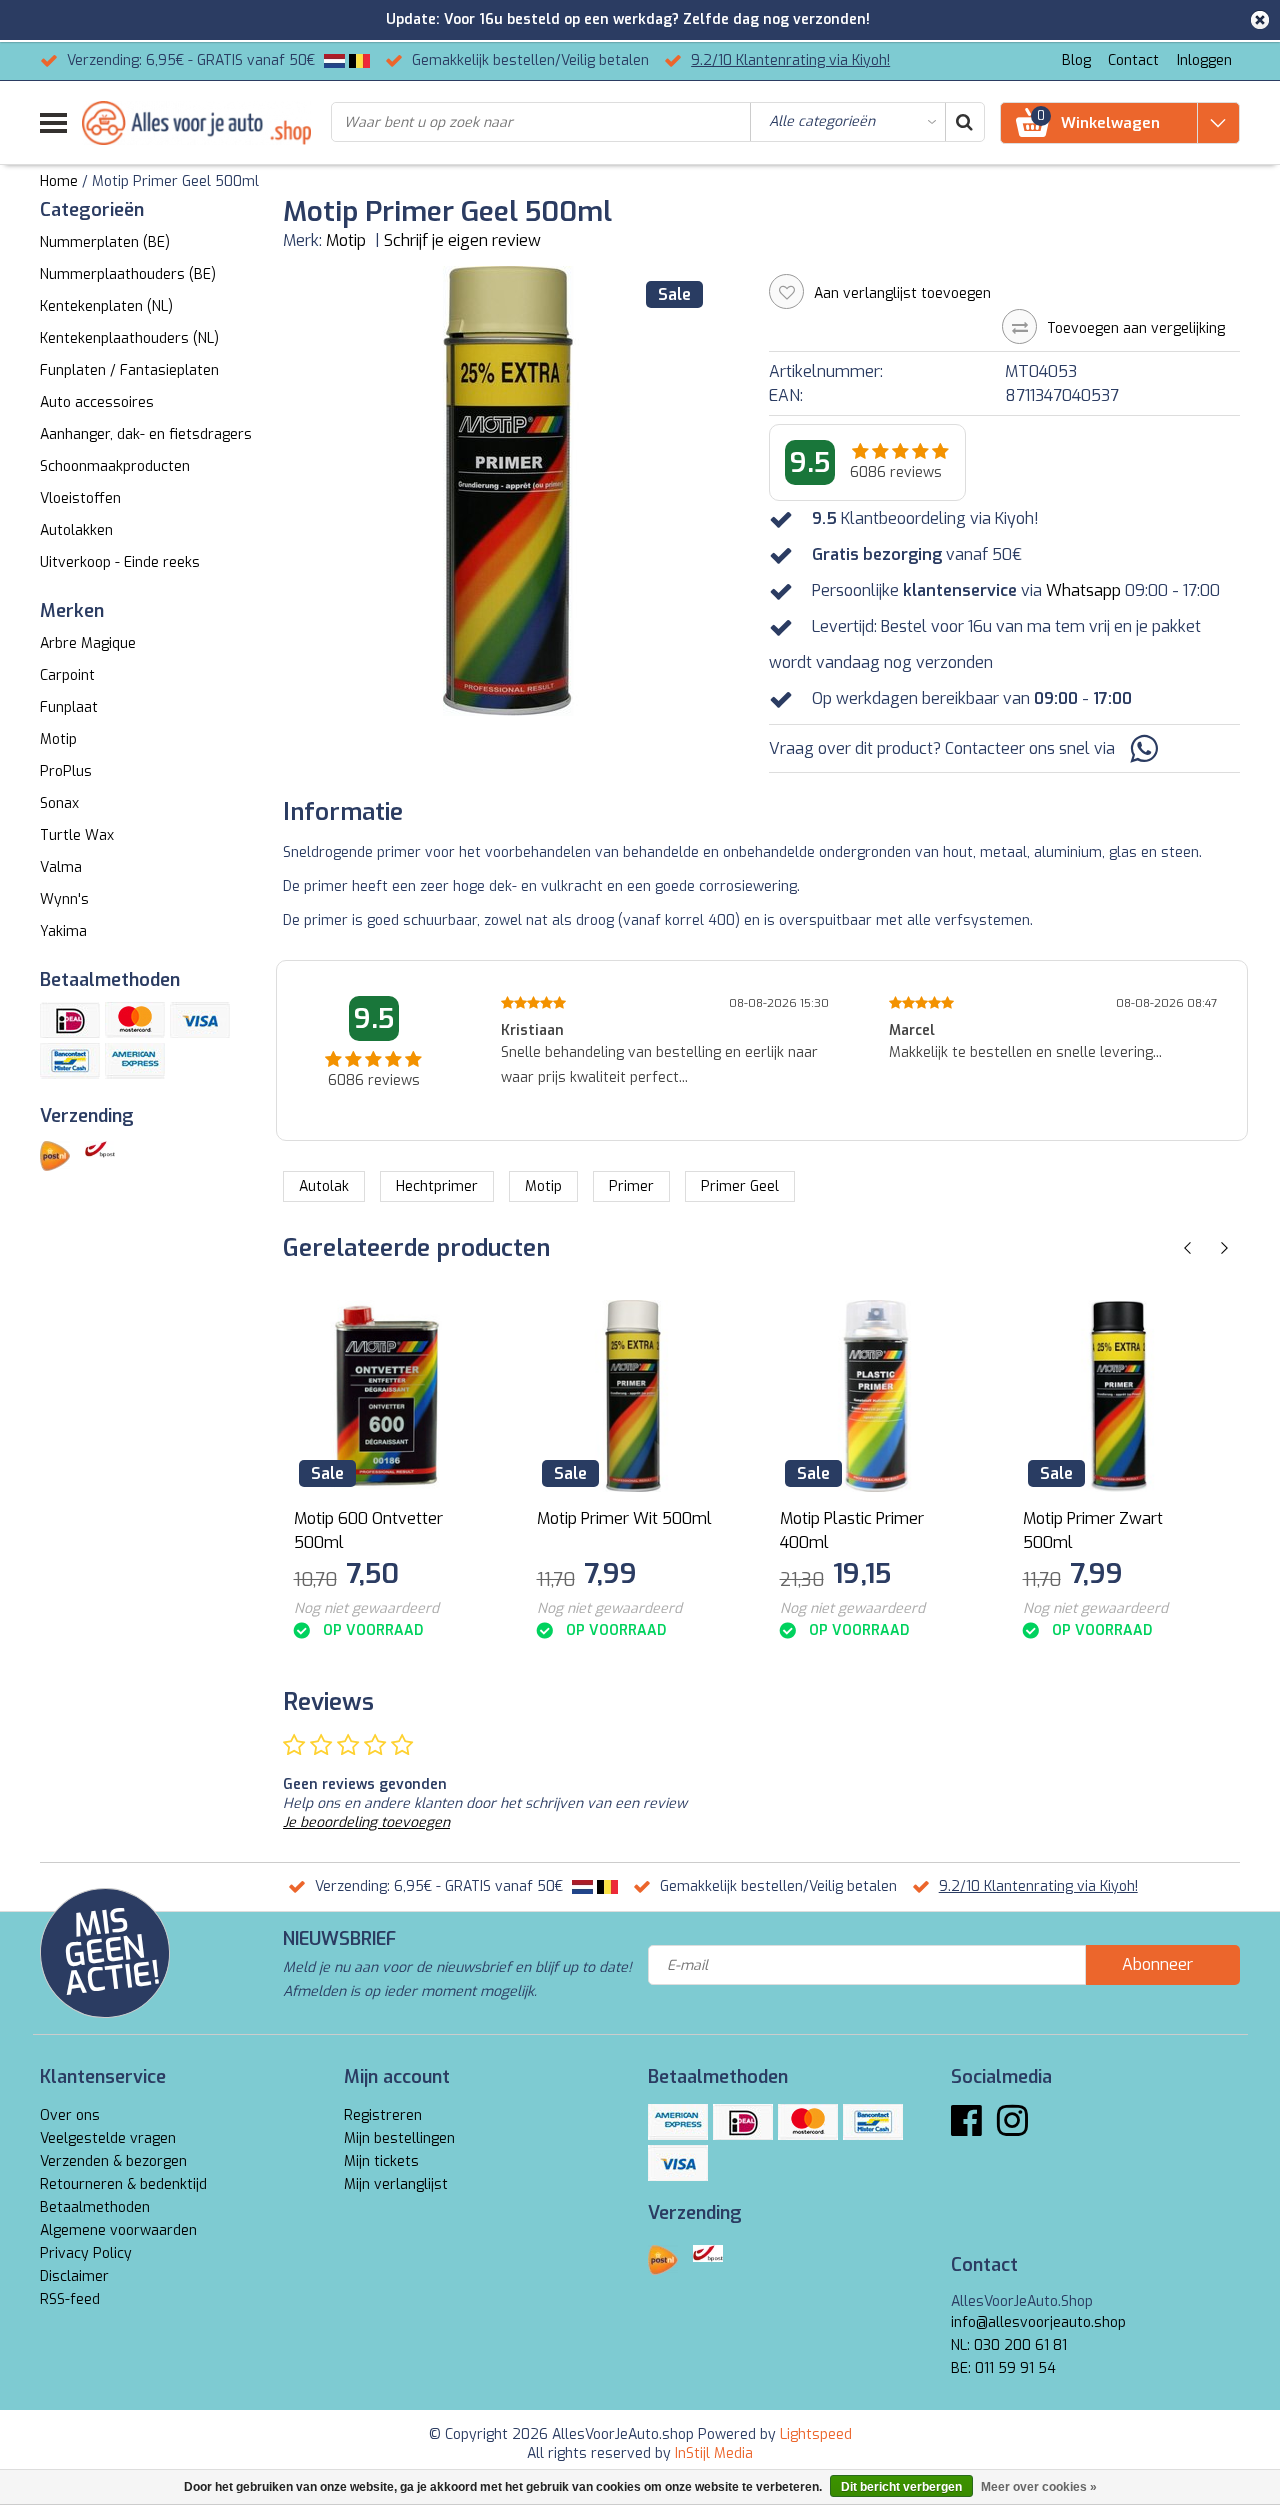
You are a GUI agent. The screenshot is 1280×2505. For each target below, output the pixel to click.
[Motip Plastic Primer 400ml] (876, 1396)
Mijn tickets (381, 2161)
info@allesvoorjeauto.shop (1038, 2322)
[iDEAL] (70, 1020)
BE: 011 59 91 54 (1003, 2368)
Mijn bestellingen (399, 2138)
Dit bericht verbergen (901, 2487)
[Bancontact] (70, 1061)
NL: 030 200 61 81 (1009, 2345)
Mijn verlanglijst (396, 2184)
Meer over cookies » (1039, 2487)
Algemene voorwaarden (118, 2230)
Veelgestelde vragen (108, 2138)
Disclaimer (74, 2276)
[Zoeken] (964, 122)
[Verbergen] (1260, 20)
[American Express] (135, 1061)
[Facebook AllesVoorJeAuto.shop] (966, 2128)
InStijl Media (714, 2453)
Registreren (383, 2115)
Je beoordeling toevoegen (366, 1822)
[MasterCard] (135, 1020)
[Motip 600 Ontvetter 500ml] (390, 1396)
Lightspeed (816, 2434)
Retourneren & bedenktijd (123, 2184)
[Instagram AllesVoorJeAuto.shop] (1012, 2128)
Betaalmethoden (95, 2207)
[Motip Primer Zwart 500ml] (1119, 1396)
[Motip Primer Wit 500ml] (633, 1396)
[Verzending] (55, 1156)
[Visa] (200, 1020)
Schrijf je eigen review (462, 240)
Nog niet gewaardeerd (366, 1608)
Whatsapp (1083, 590)
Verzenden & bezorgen (113, 2161)
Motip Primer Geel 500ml (175, 181)
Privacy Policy (86, 2253)
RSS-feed (70, 2299)
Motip (346, 240)
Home (59, 181)
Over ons (70, 2115)
